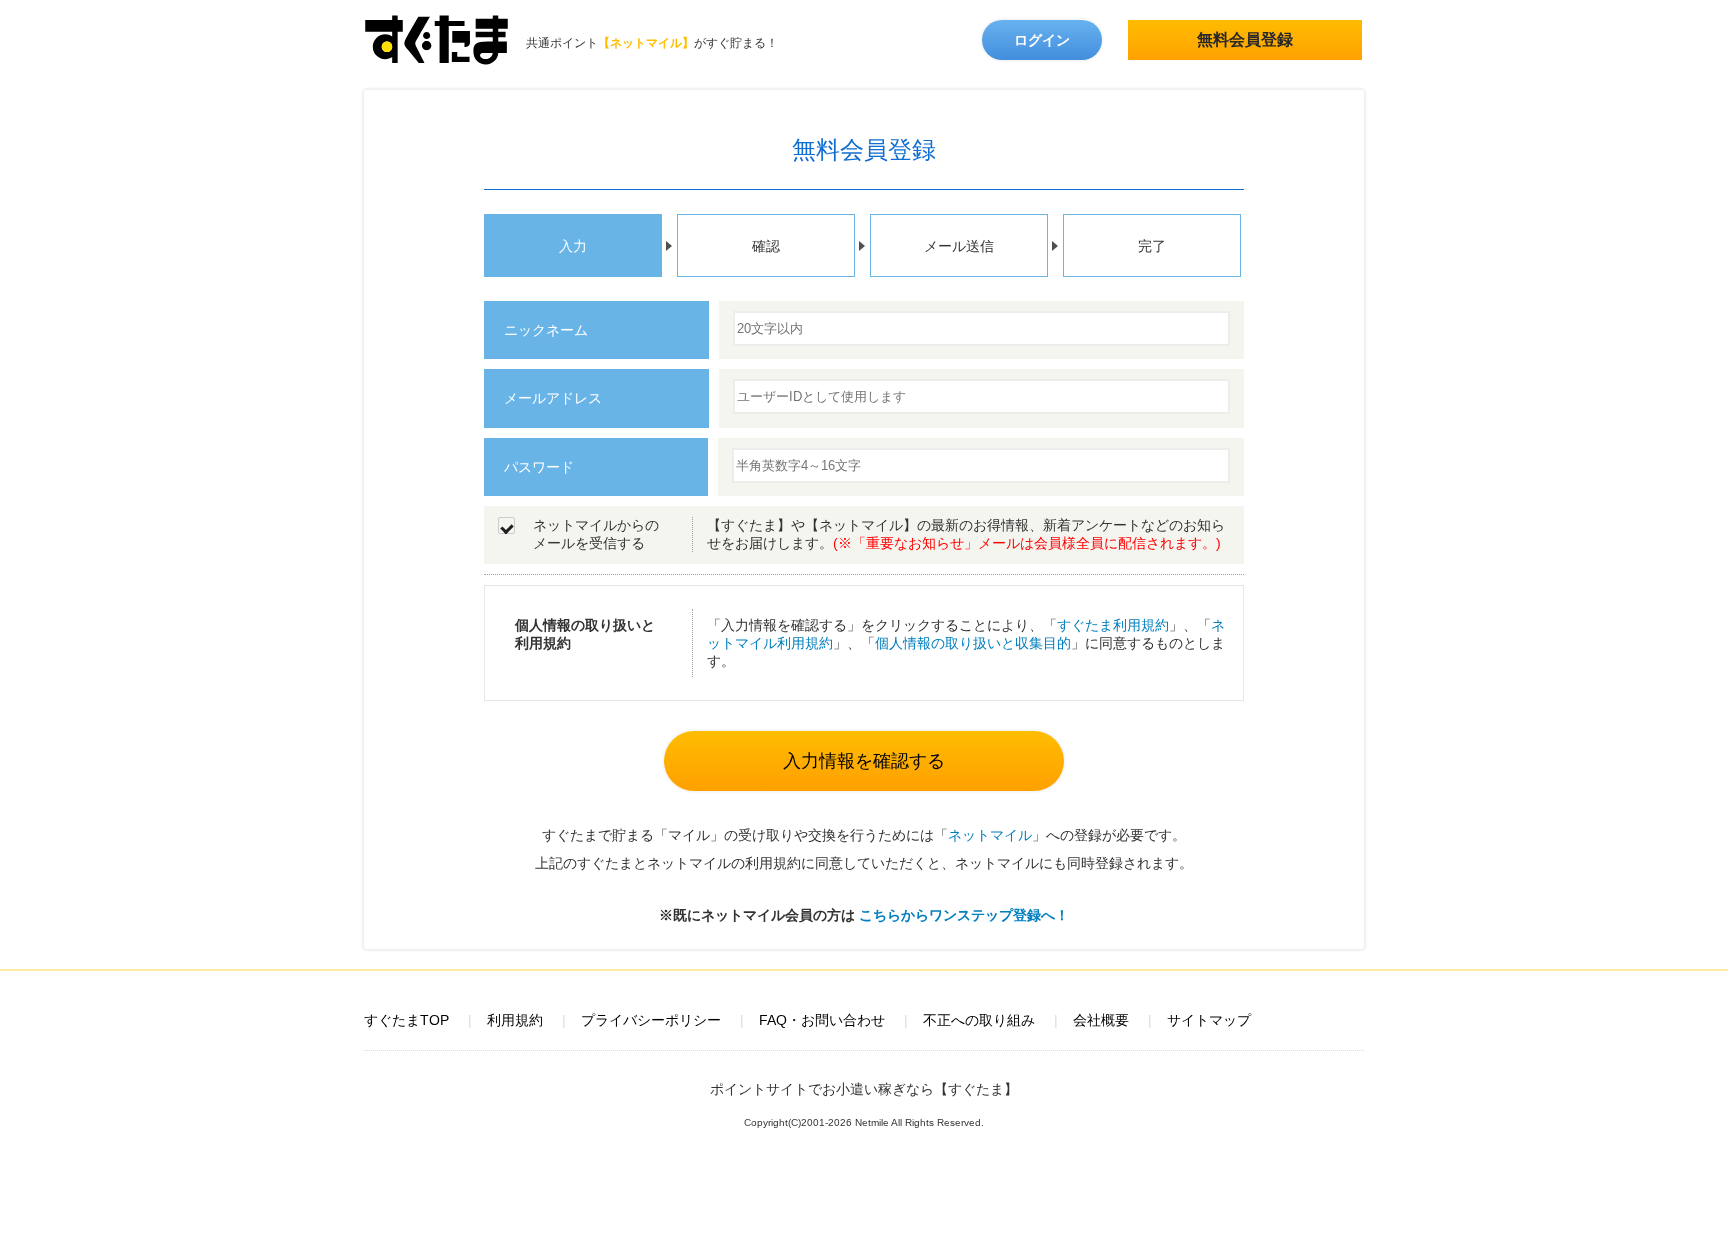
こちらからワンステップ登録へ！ (964, 915)
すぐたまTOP (406, 1020)
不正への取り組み (979, 1020)
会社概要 (1101, 1020)
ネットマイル (990, 835)
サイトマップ (1209, 1020)
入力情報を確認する (864, 761)
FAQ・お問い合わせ (822, 1020)
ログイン (1042, 40)
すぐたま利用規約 (1113, 625)
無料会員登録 (1245, 39)
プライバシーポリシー (651, 1020)
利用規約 (515, 1020)
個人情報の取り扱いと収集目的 (973, 643)
